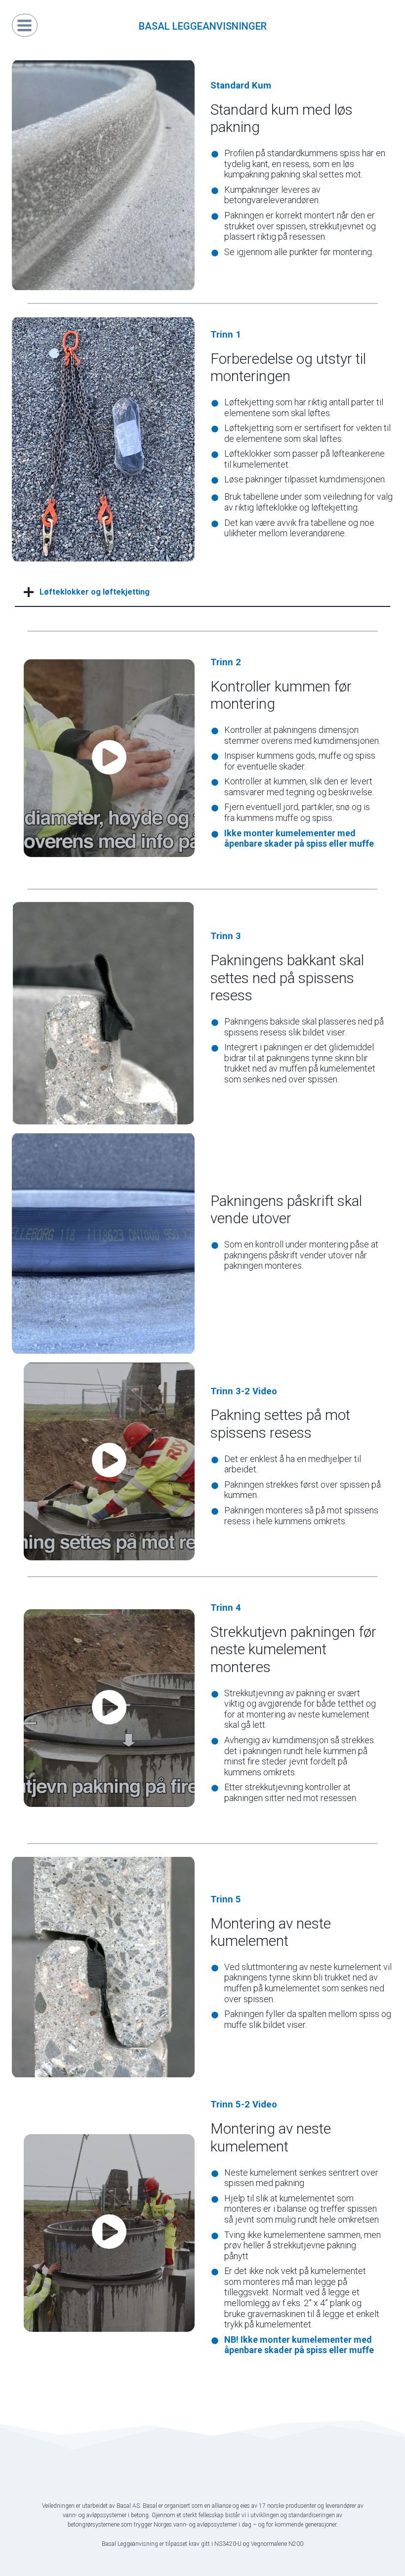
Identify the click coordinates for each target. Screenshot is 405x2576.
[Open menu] (25, 25)
